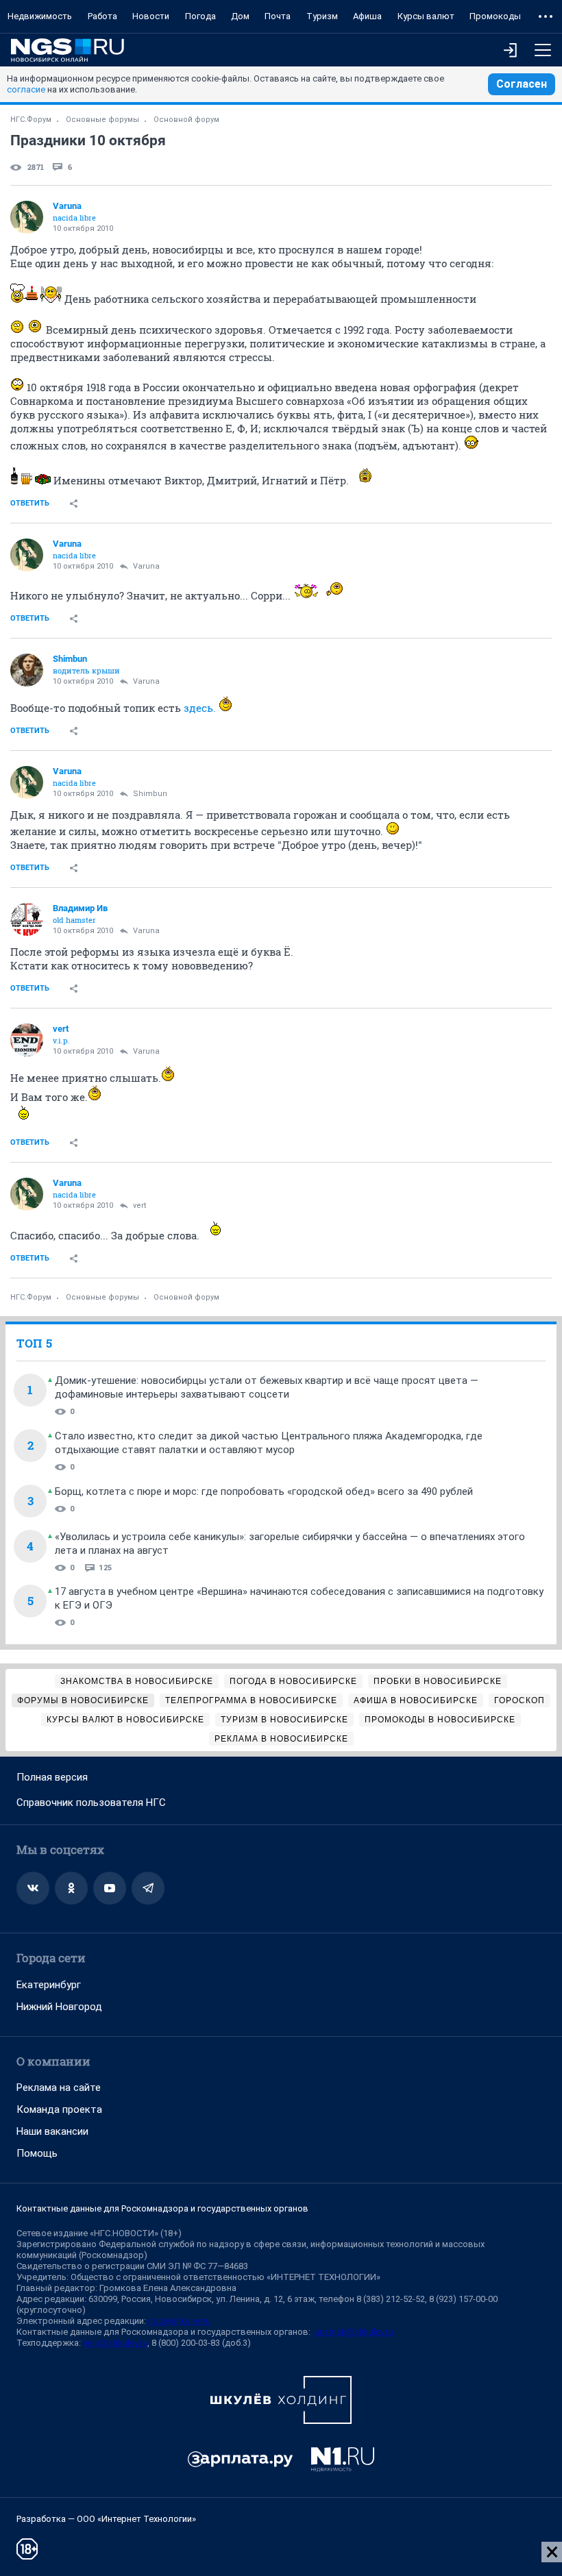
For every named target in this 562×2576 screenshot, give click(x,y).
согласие (26, 89)
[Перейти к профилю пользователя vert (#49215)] (27, 1040)
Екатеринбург (49, 1985)
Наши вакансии (52, 2131)
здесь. (200, 708)
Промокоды (495, 16)
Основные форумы (102, 120)
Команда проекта (59, 2109)
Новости (151, 16)
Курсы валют (426, 16)
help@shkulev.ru (115, 2343)
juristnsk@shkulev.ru (353, 2332)
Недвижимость (40, 16)
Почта (278, 16)
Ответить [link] (30, 503)
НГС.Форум (31, 120)
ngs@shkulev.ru (179, 2321)
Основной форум (186, 120)
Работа (102, 16)
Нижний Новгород (59, 2007)
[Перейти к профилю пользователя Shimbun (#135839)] (27, 670)
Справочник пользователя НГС (91, 1803)
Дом (240, 16)
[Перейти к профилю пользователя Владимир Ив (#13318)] (27, 919)
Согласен (522, 84)
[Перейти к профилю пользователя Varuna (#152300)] (27, 217)
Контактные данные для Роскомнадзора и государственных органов (162, 2208)
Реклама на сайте (59, 2088)
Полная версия (52, 1777)
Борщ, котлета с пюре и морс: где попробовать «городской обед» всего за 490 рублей (264, 1491)
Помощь (37, 2153)
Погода (200, 16)
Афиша (367, 16)
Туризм (322, 16)
